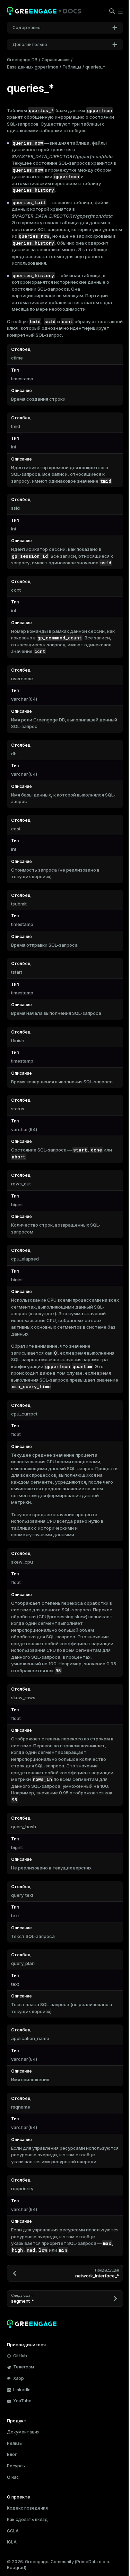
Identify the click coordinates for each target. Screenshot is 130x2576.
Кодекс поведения (27, 2508)
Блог (12, 2454)
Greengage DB (22, 60)
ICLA (12, 2542)
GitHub (20, 2356)
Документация (23, 2432)
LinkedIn (22, 2390)
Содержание (27, 28)
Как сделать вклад (27, 2519)
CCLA (13, 2531)
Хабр (19, 2378)
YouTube (22, 2401)
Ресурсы (16, 2466)
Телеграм (24, 2367)
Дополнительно (30, 44)
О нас (13, 2477)
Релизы (15, 2443)
